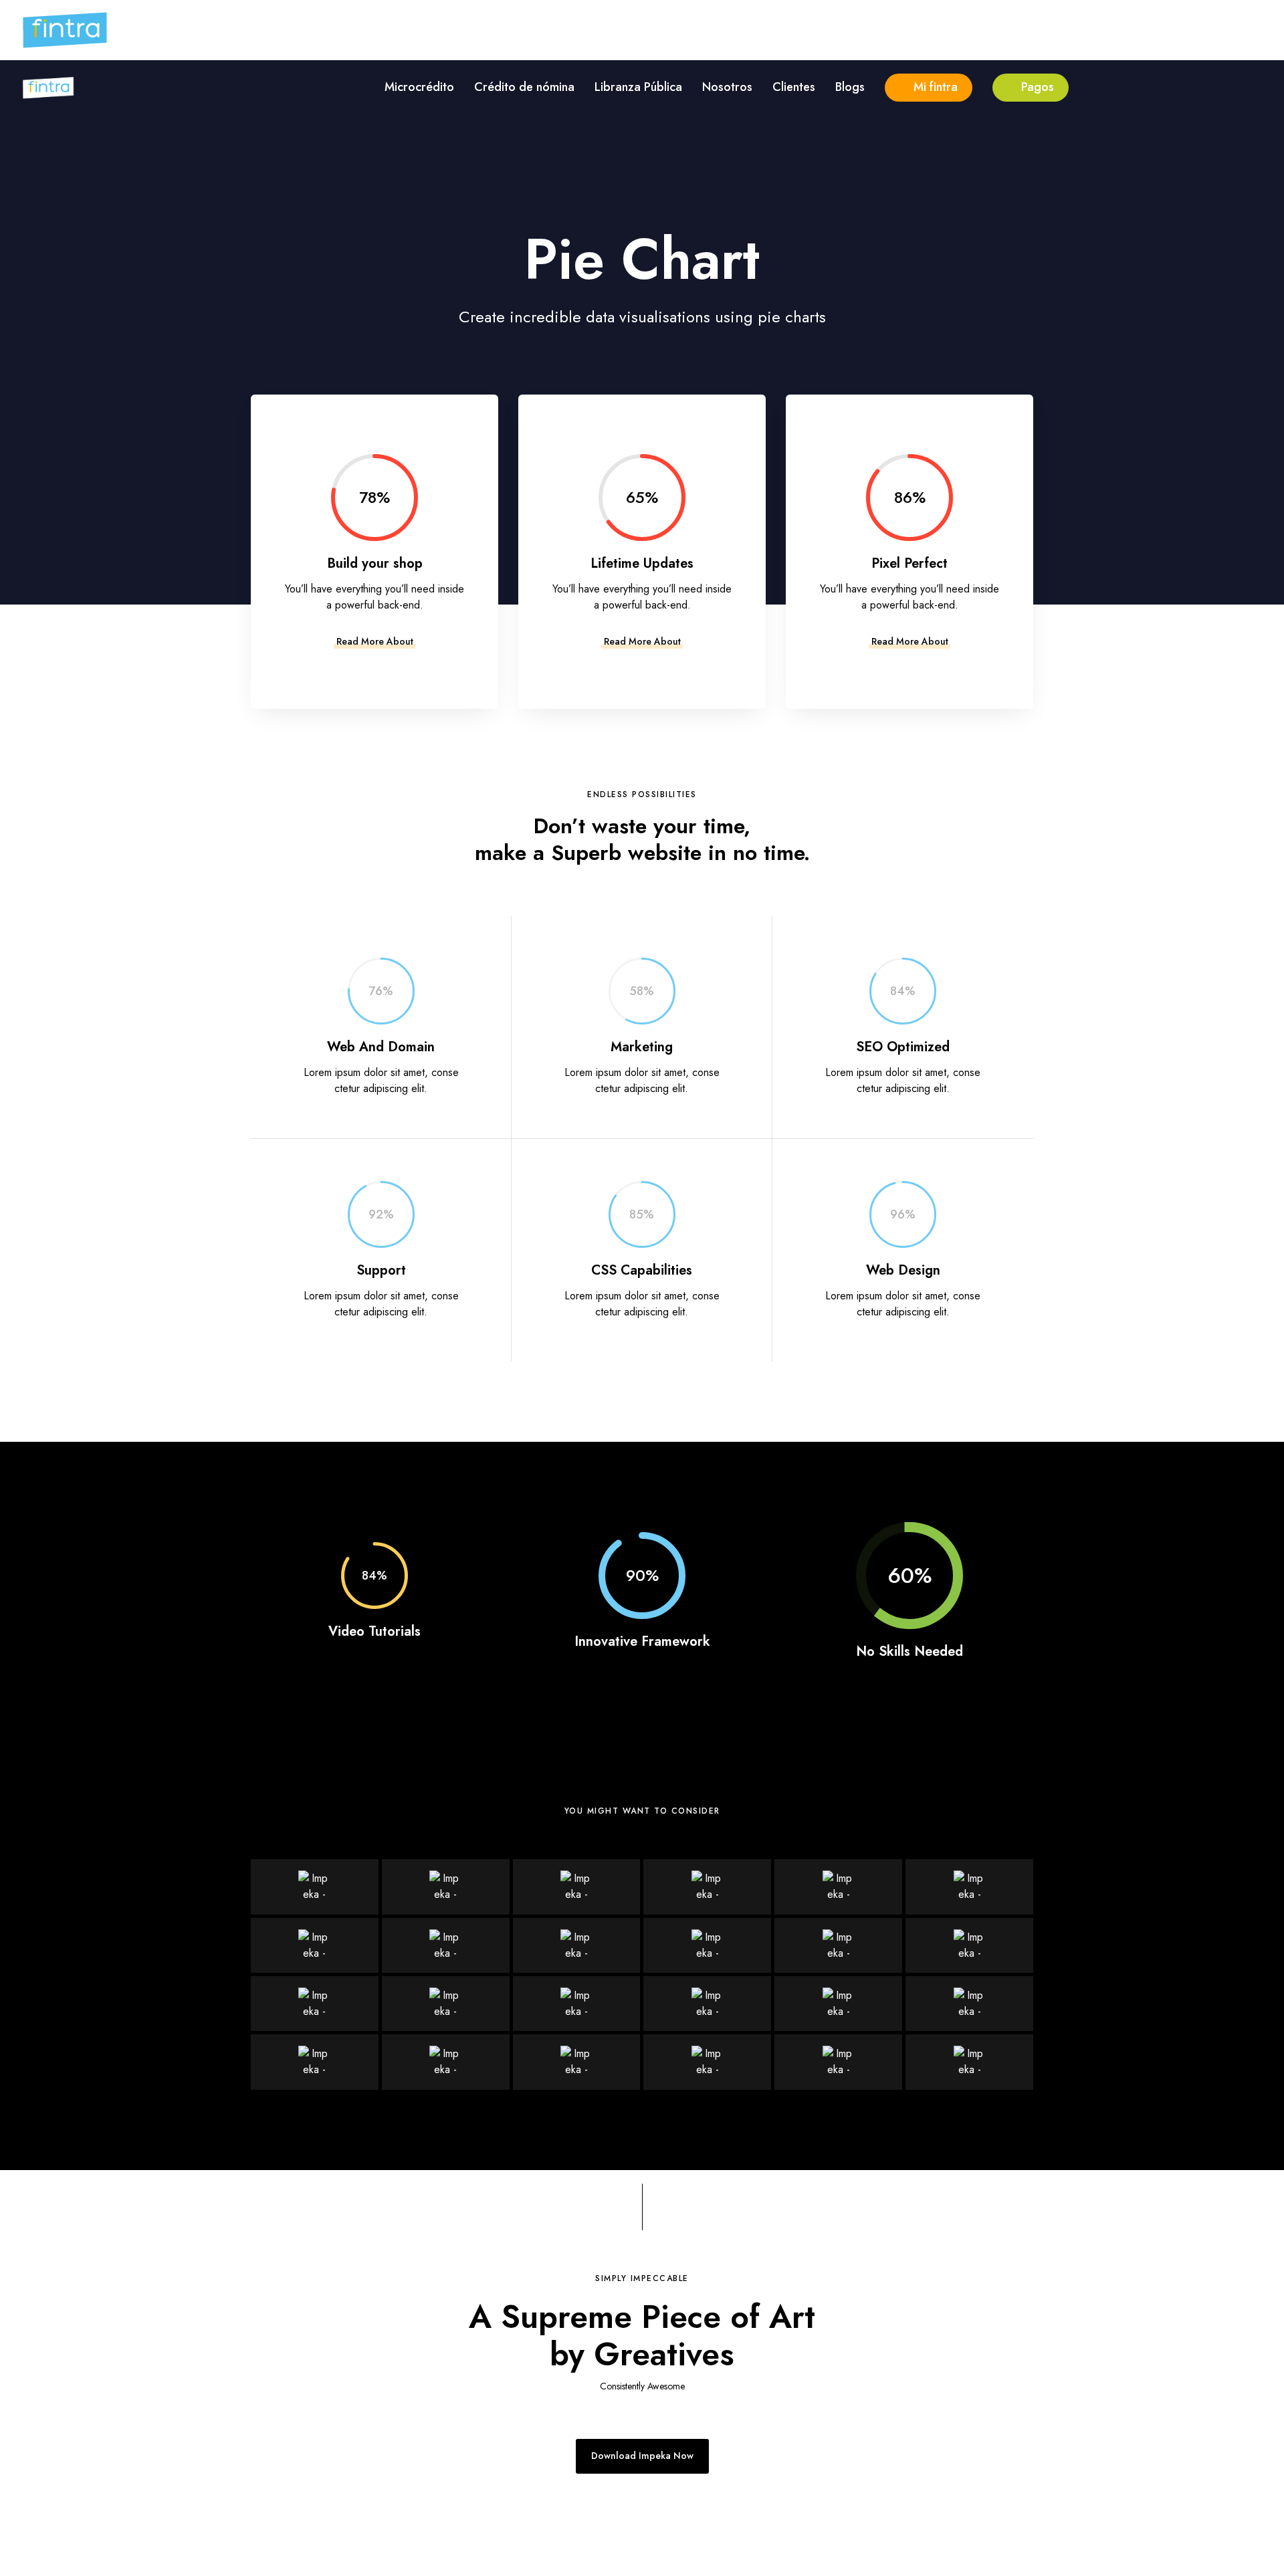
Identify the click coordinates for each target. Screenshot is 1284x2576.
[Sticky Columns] (969, 2062)
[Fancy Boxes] (315, 1887)
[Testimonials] (838, 1887)
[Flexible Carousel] (577, 2004)
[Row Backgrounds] (446, 2062)
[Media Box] (707, 2004)
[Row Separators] (707, 2062)
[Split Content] (577, 1945)
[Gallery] (969, 1945)
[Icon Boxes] (446, 1887)
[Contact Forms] (707, 1887)
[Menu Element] (315, 2004)
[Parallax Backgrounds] (577, 2062)
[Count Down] (315, 1945)
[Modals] (446, 1945)
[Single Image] (838, 1945)
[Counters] (969, 1887)
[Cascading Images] (969, 2004)
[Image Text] (446, 2004)
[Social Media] (838, 2004)
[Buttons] (577, 1887)
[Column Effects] (838, 2062)
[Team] (707, 1945)
